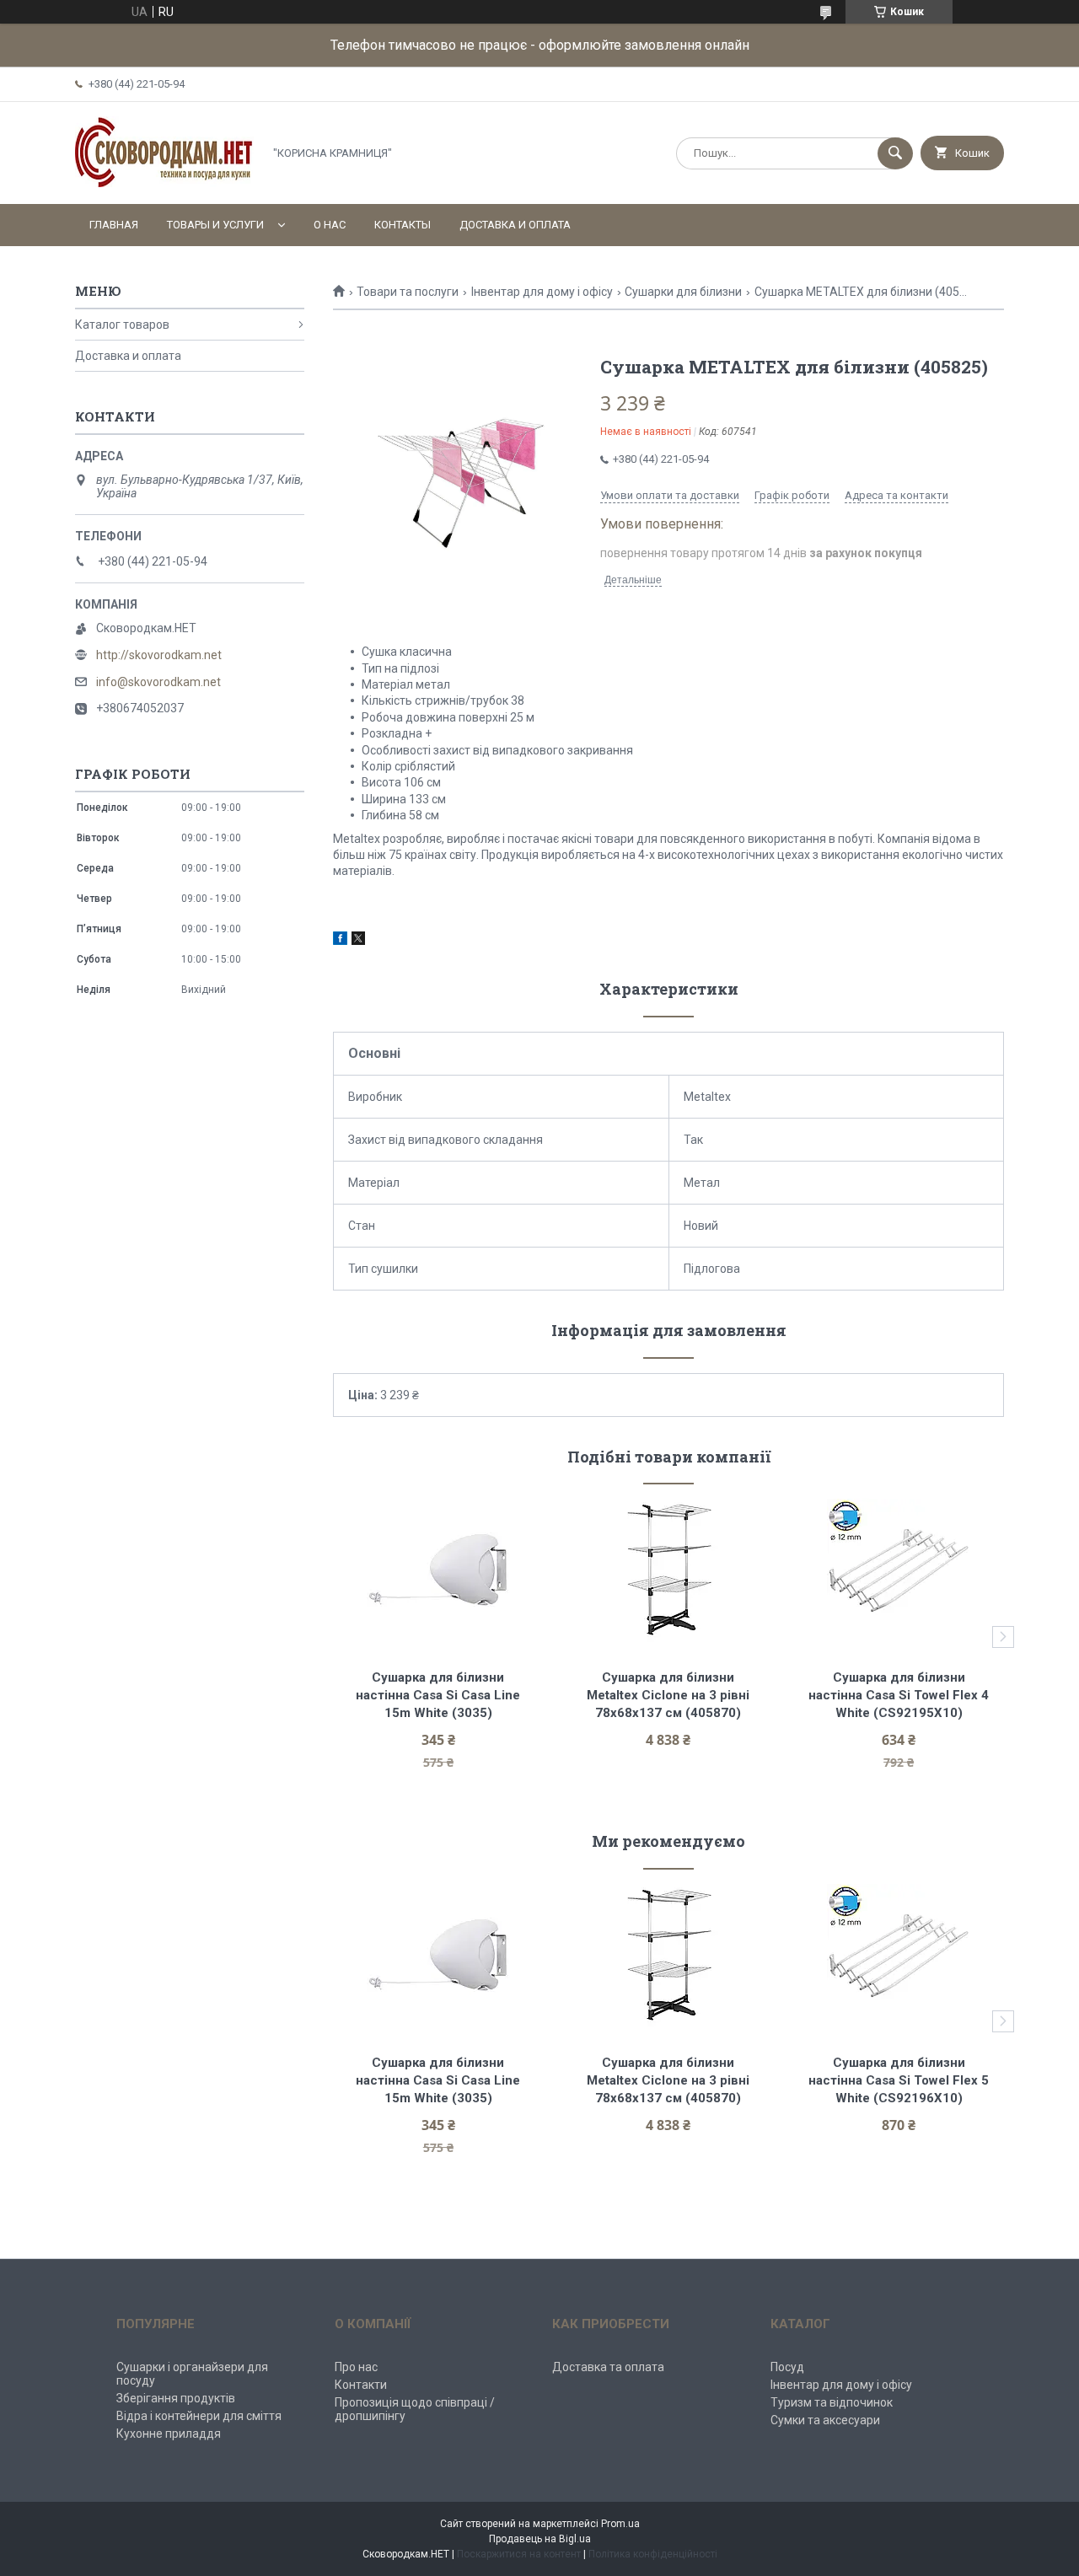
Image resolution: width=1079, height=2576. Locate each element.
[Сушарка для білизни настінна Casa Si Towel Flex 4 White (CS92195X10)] (899, 1570)
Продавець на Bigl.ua (540, 2539)
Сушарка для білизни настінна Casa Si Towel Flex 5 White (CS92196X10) (900, 2080)
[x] (358, 941)
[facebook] (340, 941)
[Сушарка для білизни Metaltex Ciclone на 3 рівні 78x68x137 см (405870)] (669, 1570)
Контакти (361, 2385)
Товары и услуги (215, 225)
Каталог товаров (122, 325)
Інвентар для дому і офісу (542, 292)
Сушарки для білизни (683, 292)
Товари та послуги (408, 292)
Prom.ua (620, 2524)
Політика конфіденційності (653, 2554)
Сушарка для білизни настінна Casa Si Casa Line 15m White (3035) (440, 1695)
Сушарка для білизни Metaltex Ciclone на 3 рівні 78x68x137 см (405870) (670, 1695)
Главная (114, 225)
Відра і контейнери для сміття (199, 2416)
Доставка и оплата (515, 225)
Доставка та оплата (608, 2367)
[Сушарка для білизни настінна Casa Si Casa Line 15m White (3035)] (438, 1570)
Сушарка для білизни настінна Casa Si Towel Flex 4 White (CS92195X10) (900, 1695)
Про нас (356, 2367)
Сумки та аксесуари (825, 2420)
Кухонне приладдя (169, 2434)
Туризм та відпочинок (832, 2402)
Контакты (403, 225)
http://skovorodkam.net (159, 655)
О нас (330, 225)
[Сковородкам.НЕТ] (164, 183)
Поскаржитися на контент (519, 2554)
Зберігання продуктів (176, 2398)
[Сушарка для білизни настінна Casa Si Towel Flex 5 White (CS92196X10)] (899, 1956)
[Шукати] (895, 153)
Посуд (787, 2367)
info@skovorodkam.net (158, 682)
